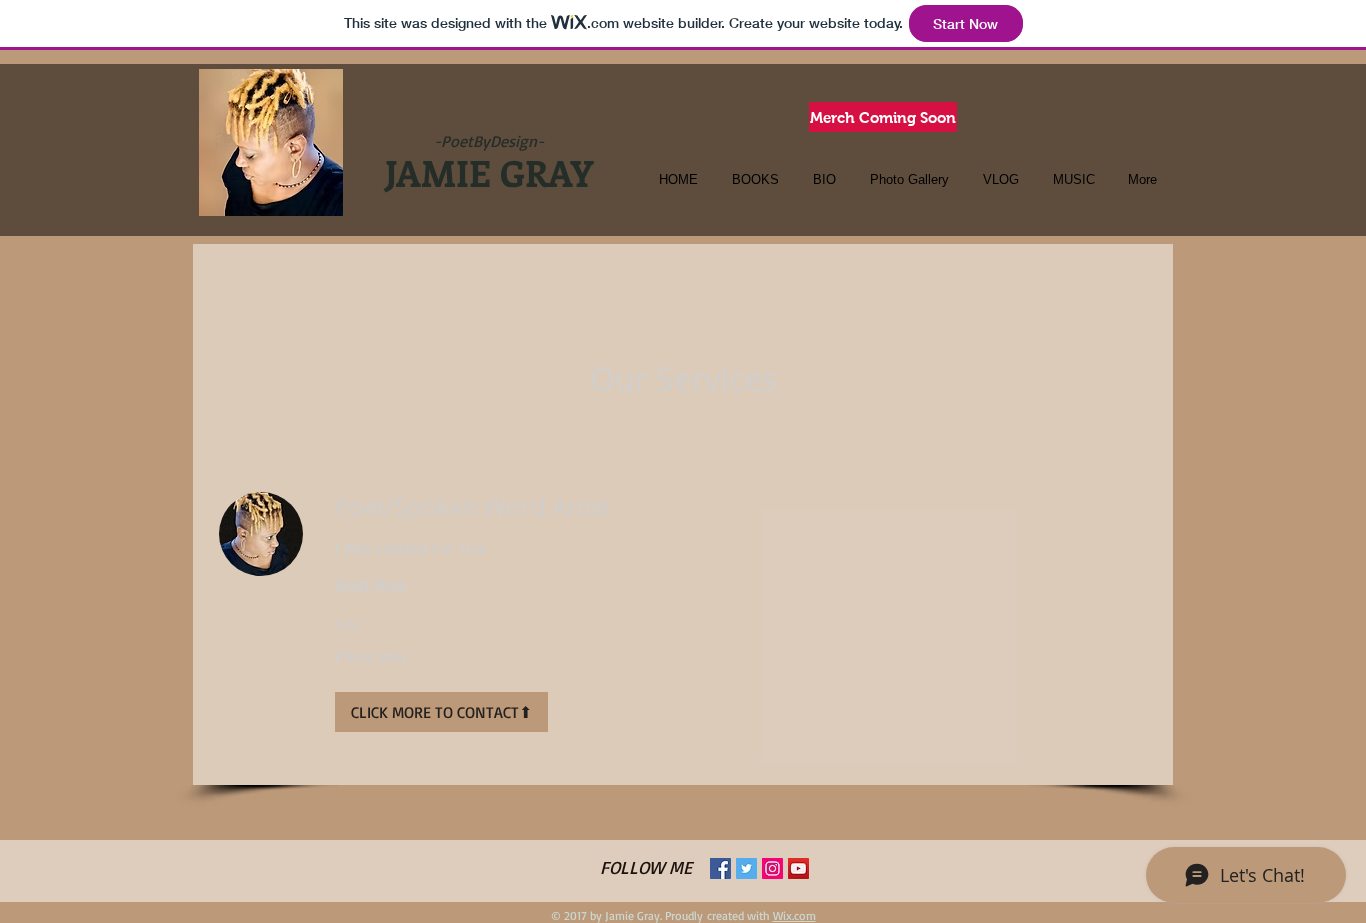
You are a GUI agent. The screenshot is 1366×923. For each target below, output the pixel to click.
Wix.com (794, 915)
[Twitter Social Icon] (746, 868)
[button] (441, 712)
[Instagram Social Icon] (772, 868)
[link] (741, 508)
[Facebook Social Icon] (720, 868)
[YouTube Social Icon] (798, 868)
